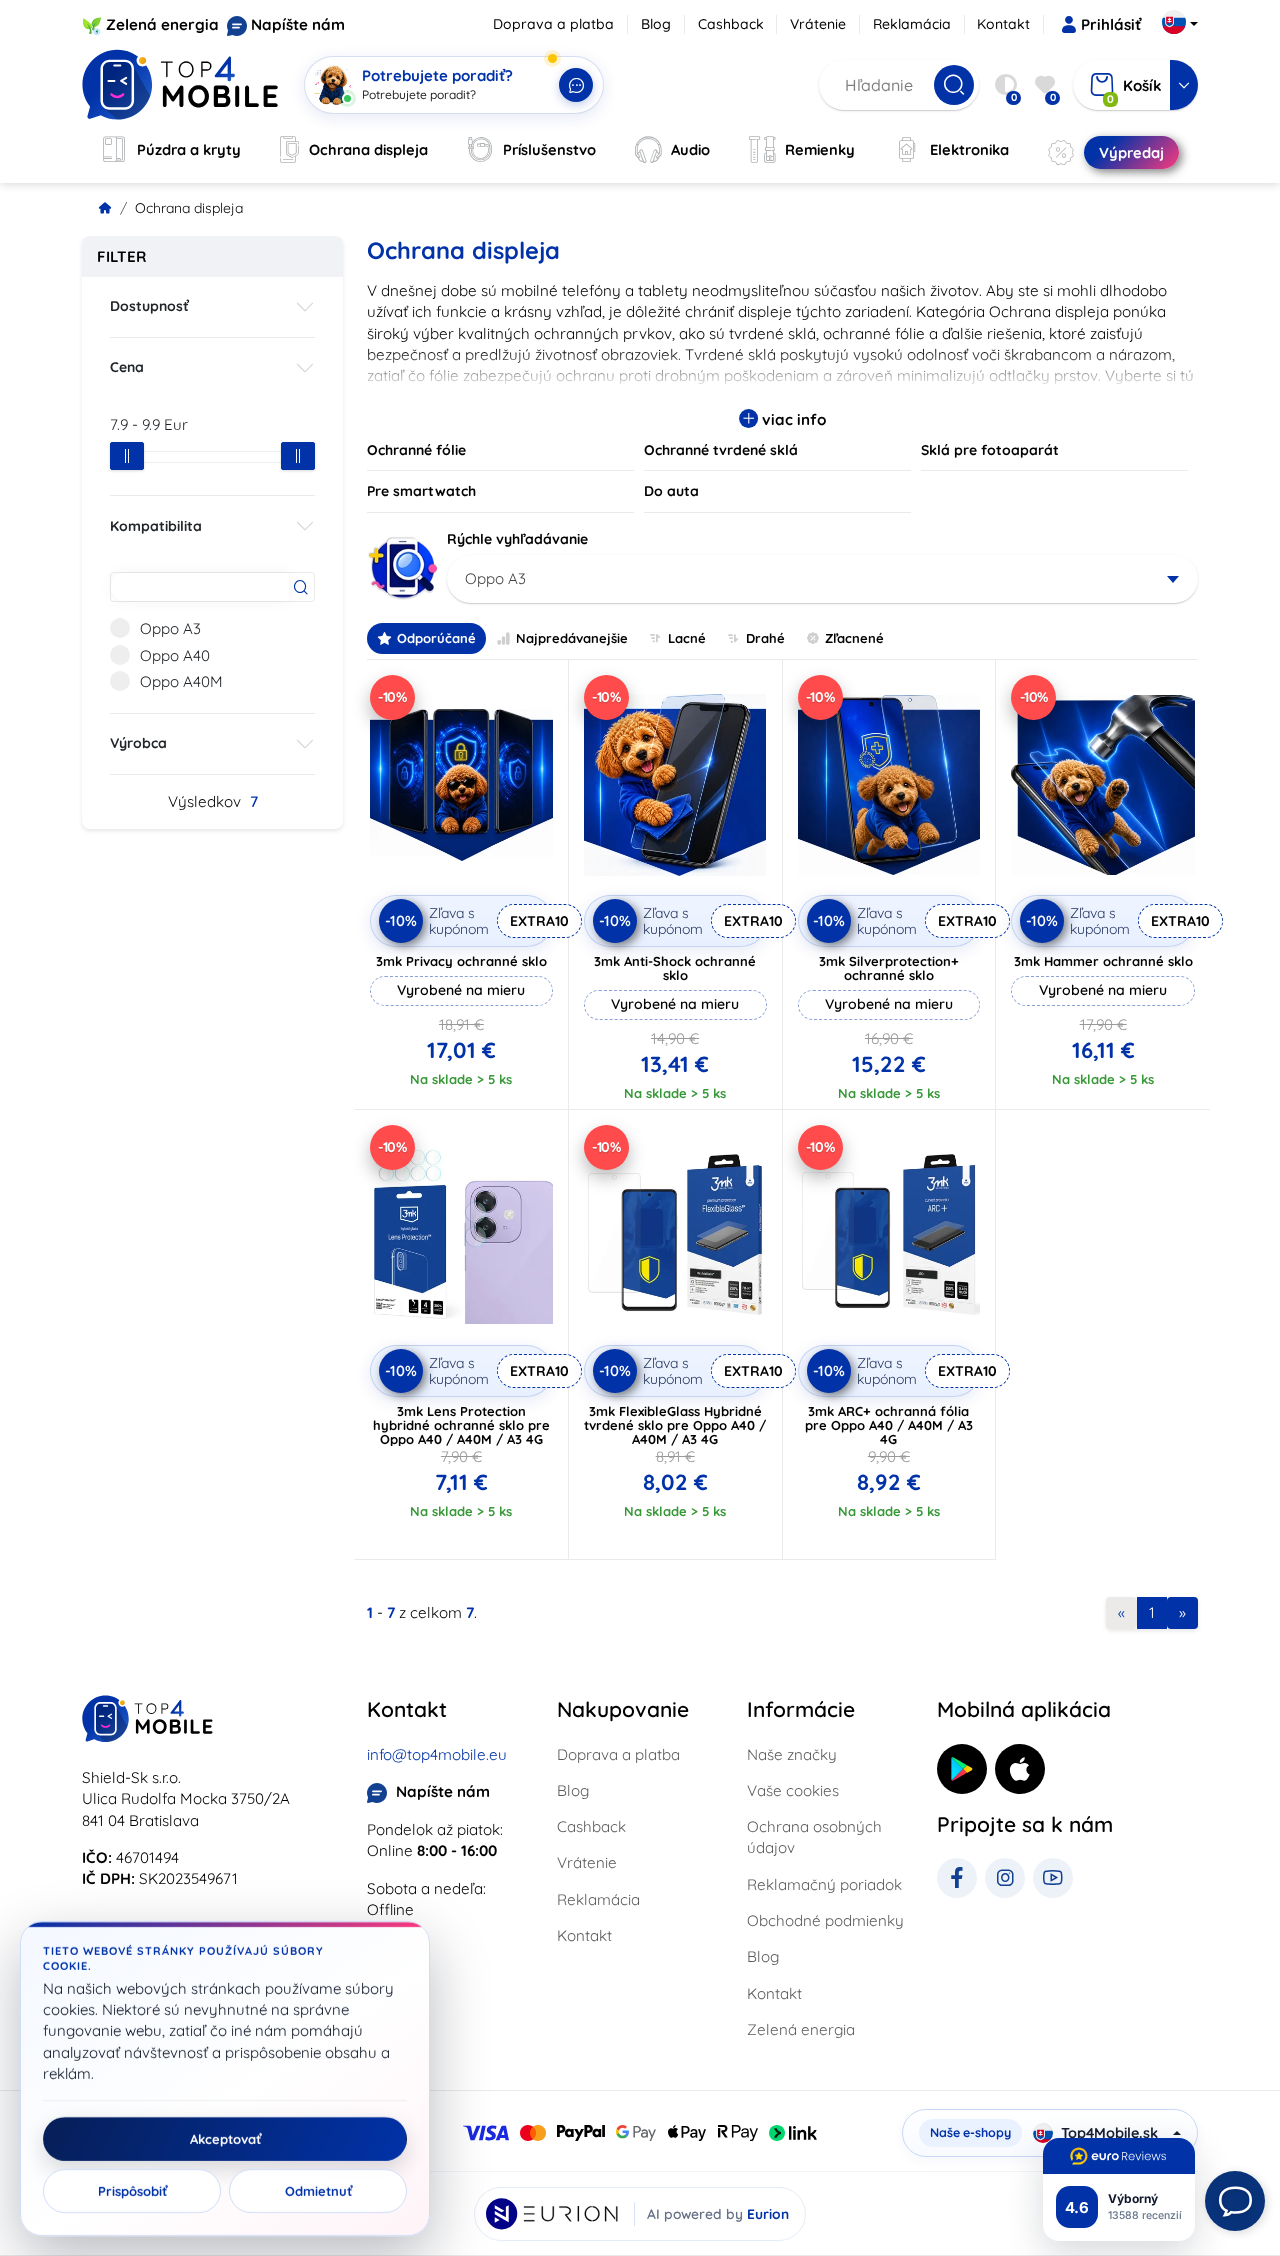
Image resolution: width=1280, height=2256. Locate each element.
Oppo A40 (175, 655)
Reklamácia (912, 24)
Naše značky (792, 1754)
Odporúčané (436, 638)
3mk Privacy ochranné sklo (461, 961)
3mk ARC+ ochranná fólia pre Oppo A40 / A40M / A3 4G (889, 1425)
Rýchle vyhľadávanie (517, 539)
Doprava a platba (553, 24)
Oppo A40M (181, 681)
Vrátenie (818, 24)
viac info (792, 419)
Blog (656, 24)
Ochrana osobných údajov (814, 1837)
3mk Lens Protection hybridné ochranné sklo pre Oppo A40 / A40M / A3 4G (461, 1425)
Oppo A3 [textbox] (495, 578)
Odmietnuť (318, 2191)
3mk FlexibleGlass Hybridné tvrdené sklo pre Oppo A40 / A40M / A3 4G (675, 1425)
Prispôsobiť (132, 2191)
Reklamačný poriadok (824, 1884)
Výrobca (138, 743)
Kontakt (1003, 24)
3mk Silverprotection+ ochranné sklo (889, 968)
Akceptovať (225, 2139)
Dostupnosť (149, 306)
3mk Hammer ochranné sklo (1103, 961)
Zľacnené (854, 638)
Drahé (765, 638)
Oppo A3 (170, 628)
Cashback (731, 24)
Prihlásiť (1111, 24)
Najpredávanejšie (572, 638)
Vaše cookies (793, 1790)
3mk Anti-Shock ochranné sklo (675, 968)
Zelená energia (162, 24)
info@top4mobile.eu (437, 1754)
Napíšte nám (298, 24)
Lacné (687, 638)
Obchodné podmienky (825, 1920)
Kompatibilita (156, 526)
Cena (127, 367)
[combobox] (822, 579)
